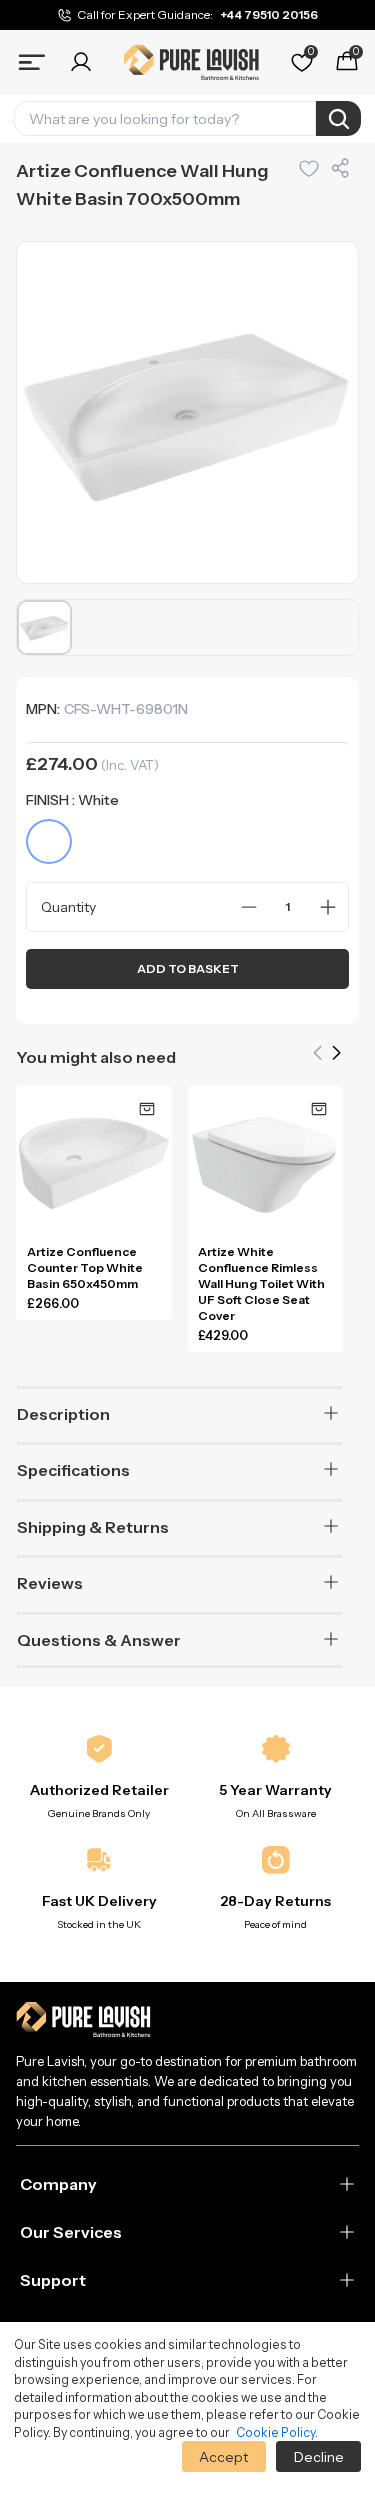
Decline (319, 2457)
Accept (223, 2457)
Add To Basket (188, 968)
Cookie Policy (275, 2432)
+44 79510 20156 (269, 14)
